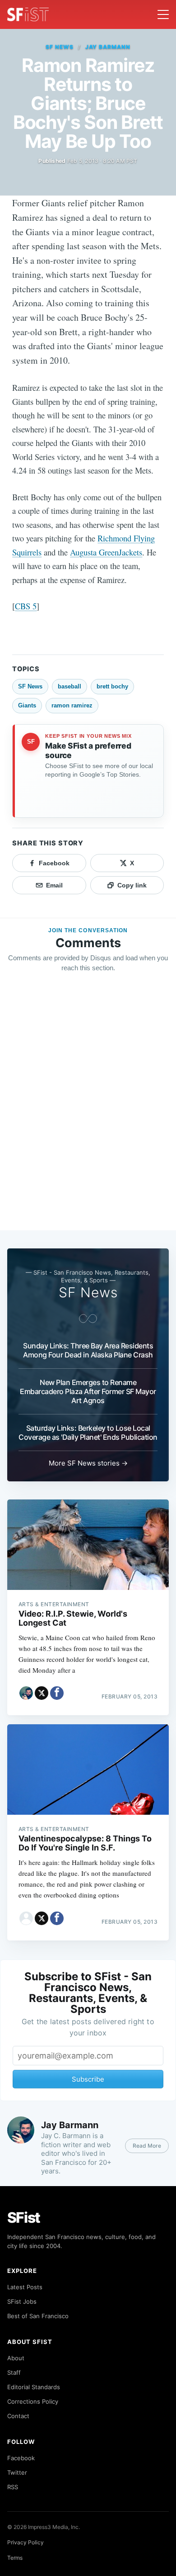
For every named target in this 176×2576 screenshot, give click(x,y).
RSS (13, 2487)
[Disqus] (88, 1110)
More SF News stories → (88, 1463)
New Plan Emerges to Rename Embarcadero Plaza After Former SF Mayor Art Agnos (88, 1391)
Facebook (21, 2458)
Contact (18, 2416)
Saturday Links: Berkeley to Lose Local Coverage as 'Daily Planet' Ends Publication (88, 1433)
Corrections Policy (33, 2401)
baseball (69, 686)
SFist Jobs (22, 2301)
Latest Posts (25, 2287)
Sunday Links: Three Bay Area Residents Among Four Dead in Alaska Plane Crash (88, 1350)
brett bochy (112, 686)
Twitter (17, 2472)
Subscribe (88, 2079)
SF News (60, 47)
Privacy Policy (25, 2542)
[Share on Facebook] (57, 1693)
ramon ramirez (72, 705)
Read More (147, 2146)
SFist (24, 2218)
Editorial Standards (34, 2387)
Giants (27, 705)
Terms (15, 2558)
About (16, 2358)
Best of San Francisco (38, 2316)
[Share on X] (42, 1693)
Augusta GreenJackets (106, 552)
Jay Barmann (108, 47)
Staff (14, 2372)
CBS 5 (26, 606)
